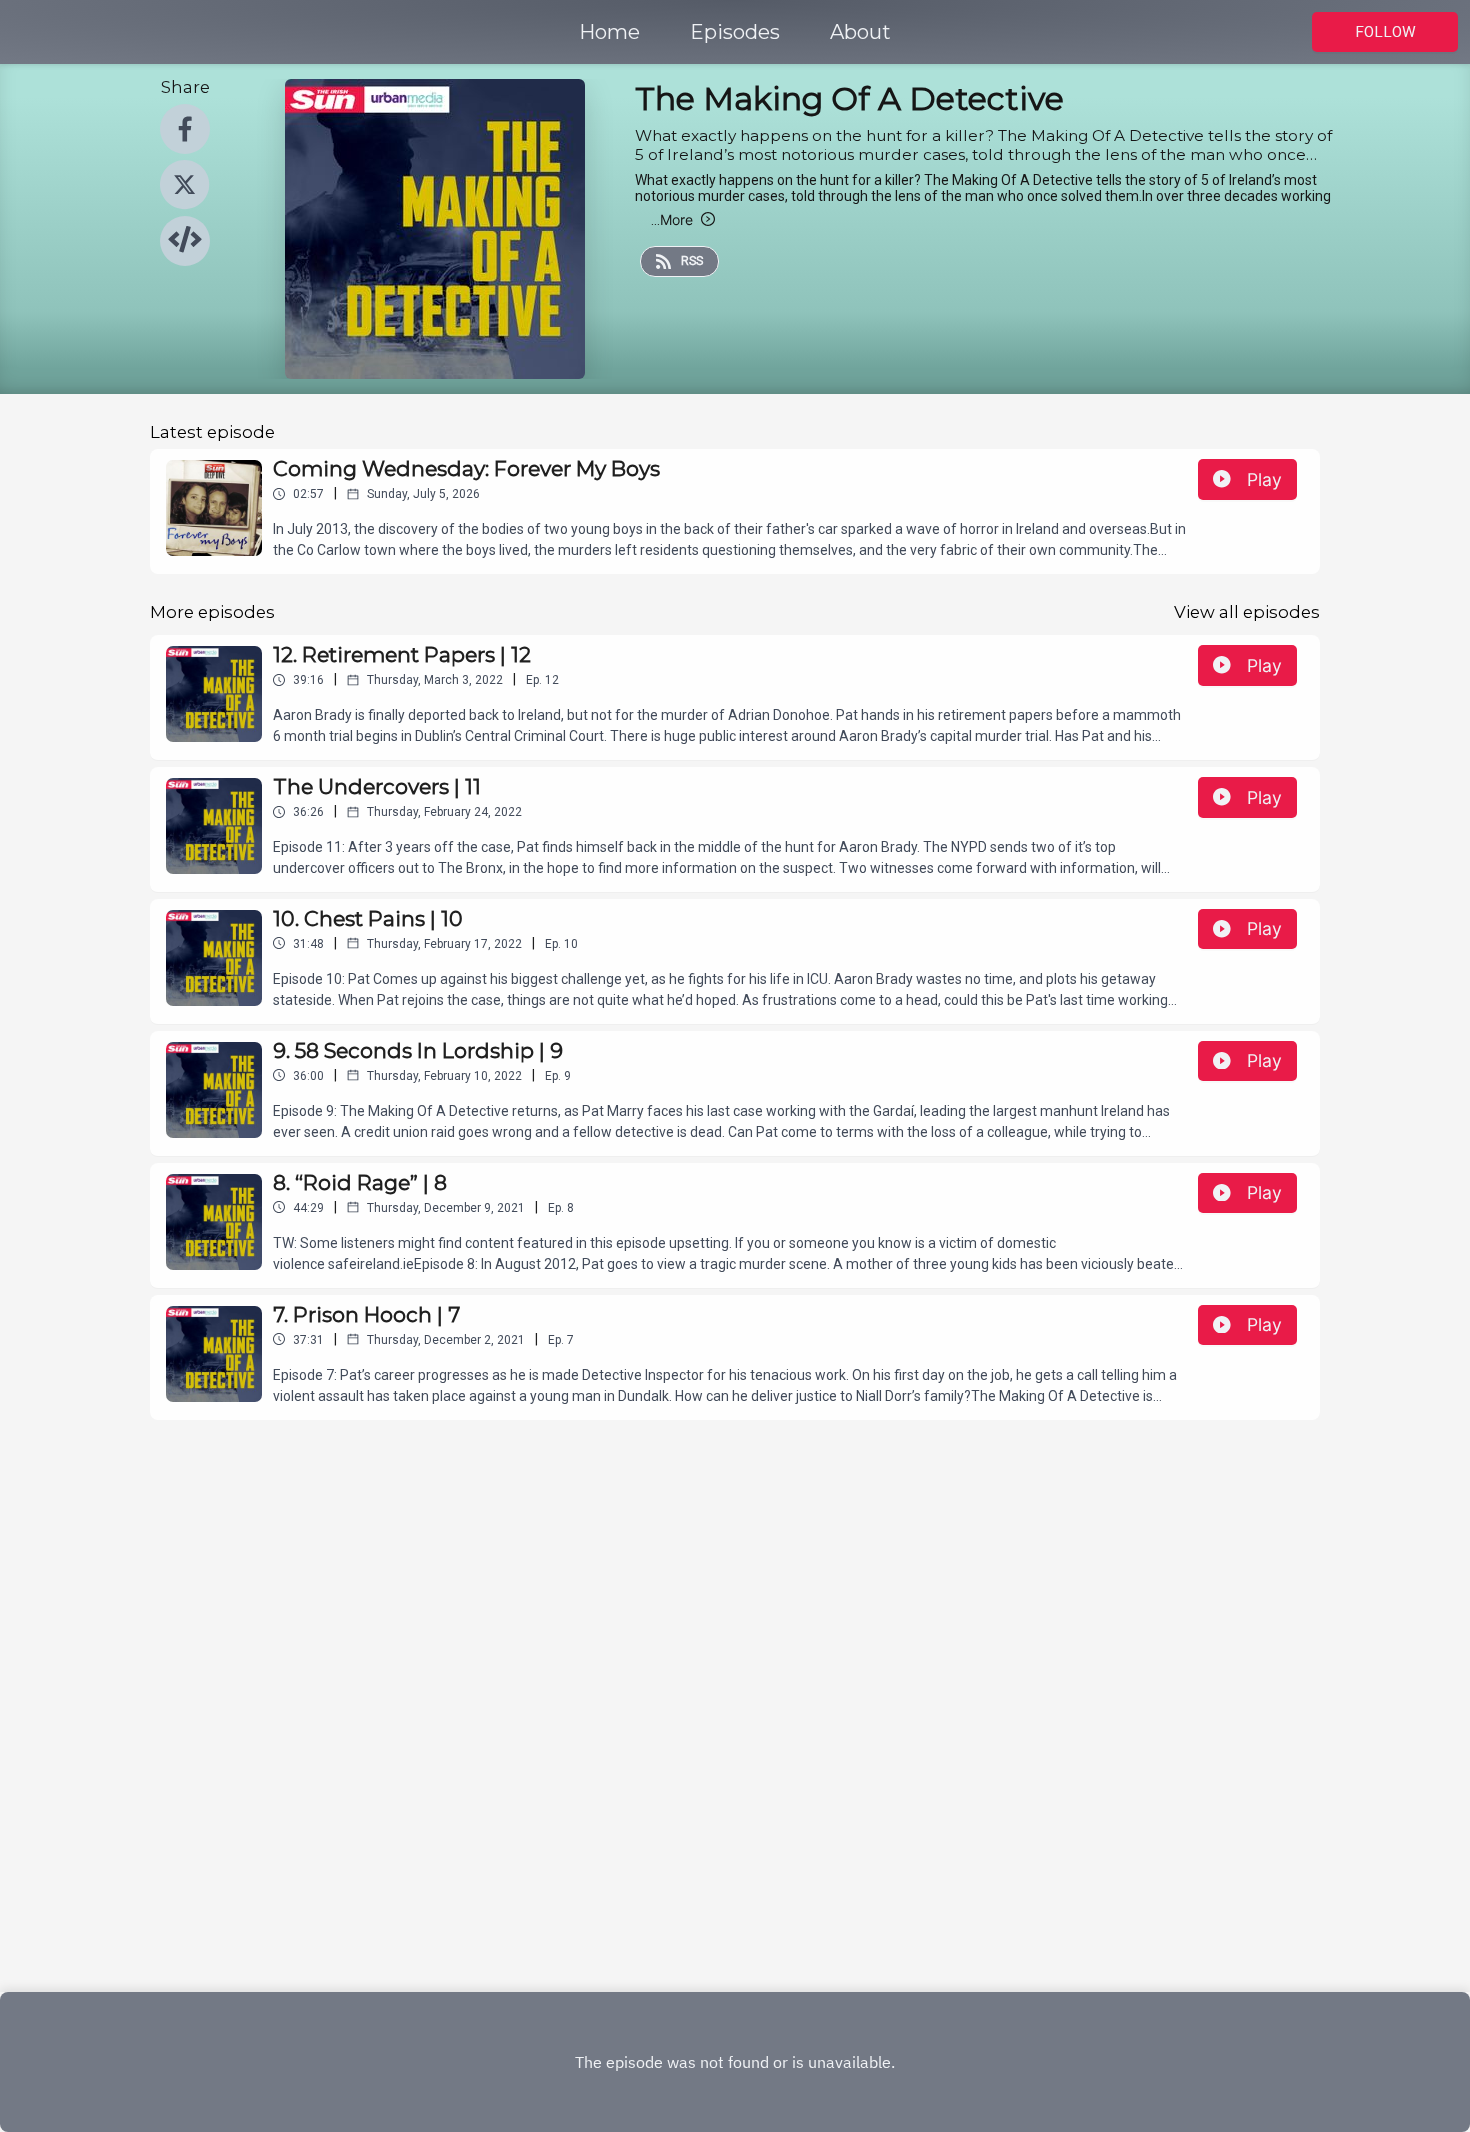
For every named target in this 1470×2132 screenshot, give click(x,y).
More (672, 219)
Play (1264, 479)
